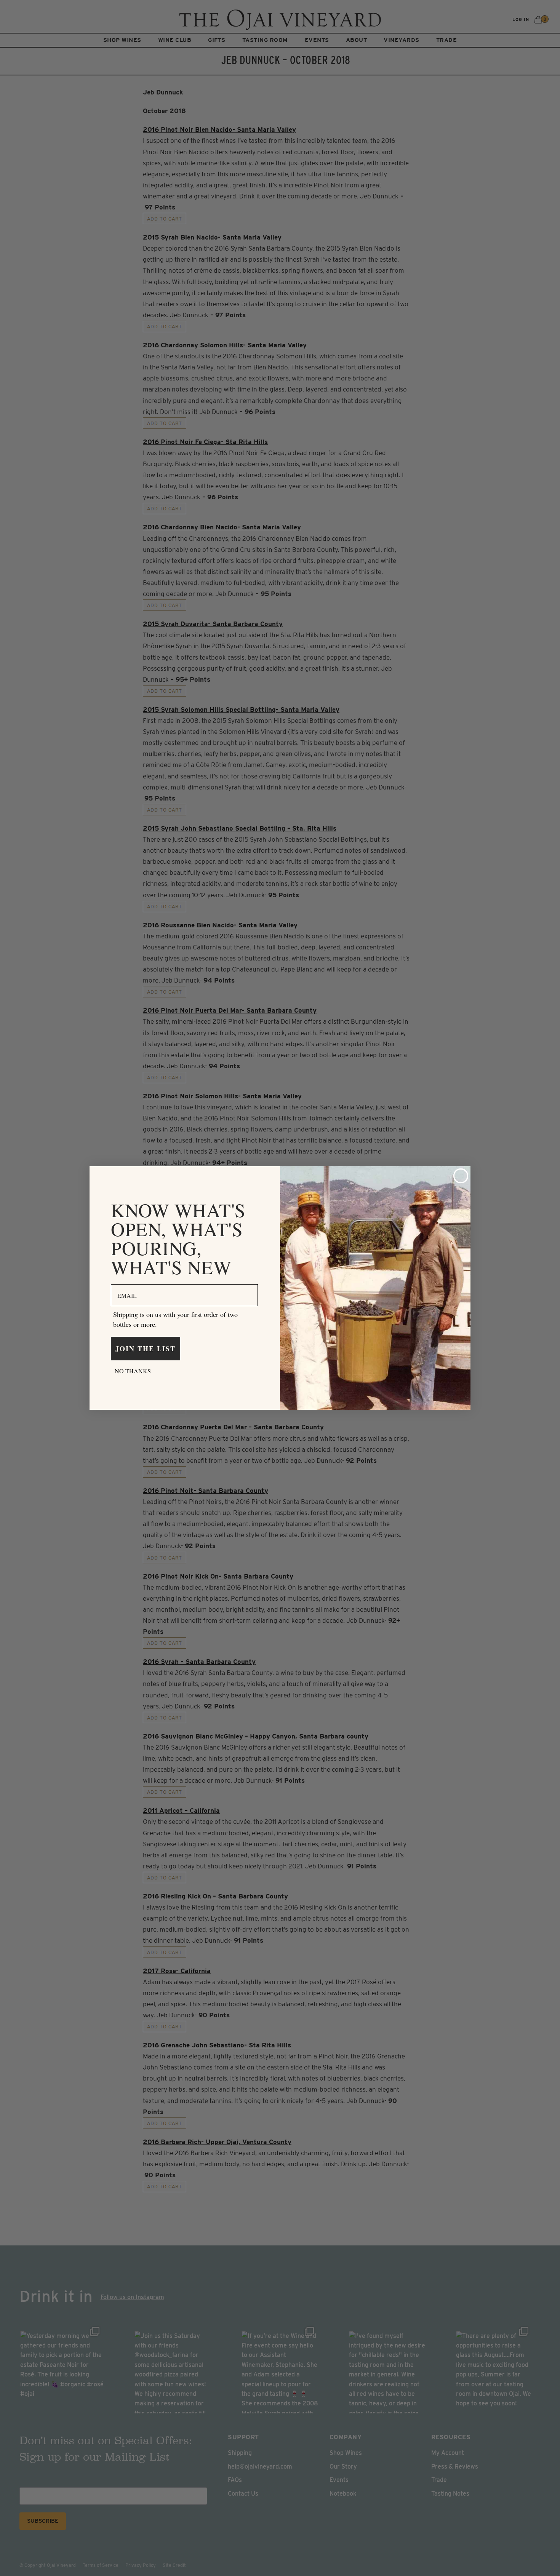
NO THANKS (133, 1371)
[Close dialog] (461, 1176)
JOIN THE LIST (146, 1349)
